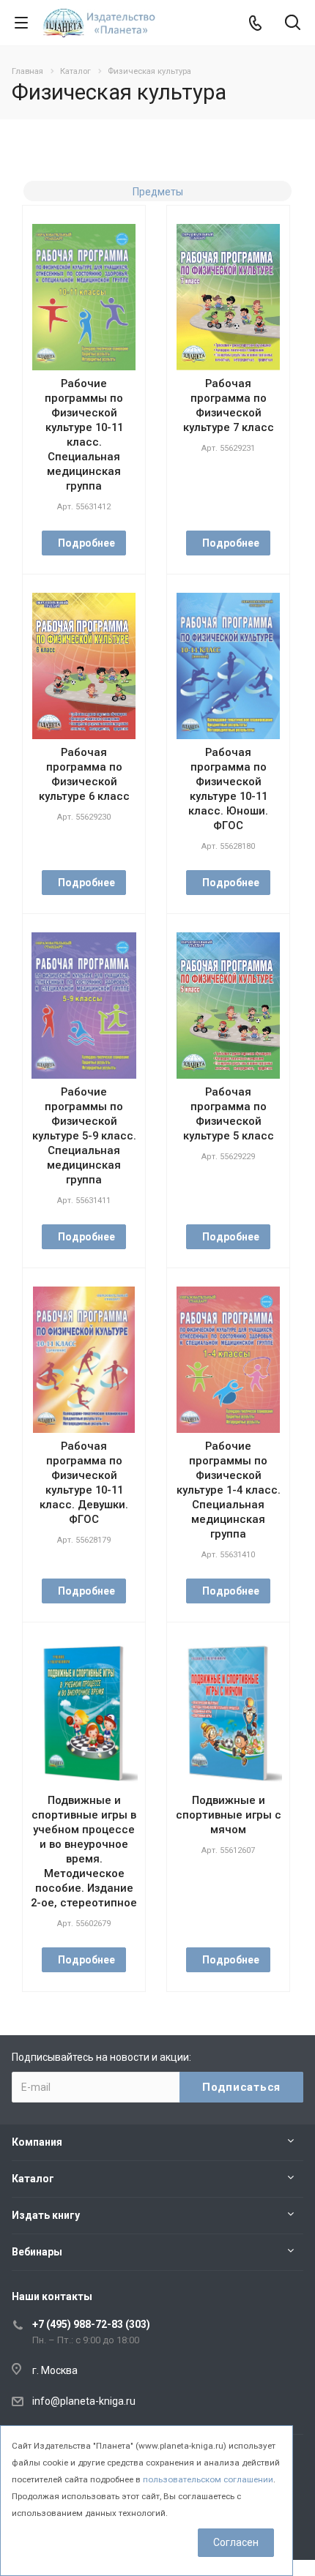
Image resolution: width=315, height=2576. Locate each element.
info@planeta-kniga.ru (84, 2401)
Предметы (158, 192)
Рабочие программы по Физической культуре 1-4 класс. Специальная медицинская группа (229, 1490)
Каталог (33, 2179)
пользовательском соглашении (208, 2479)
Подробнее (86, 543)
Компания (37, 2142)
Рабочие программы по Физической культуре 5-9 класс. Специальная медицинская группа (84, 1136)
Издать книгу (46, 2215)
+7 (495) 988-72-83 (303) (91, 2324)
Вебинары (37, 2252)
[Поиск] (293, 24)
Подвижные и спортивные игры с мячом (229, 1815)
